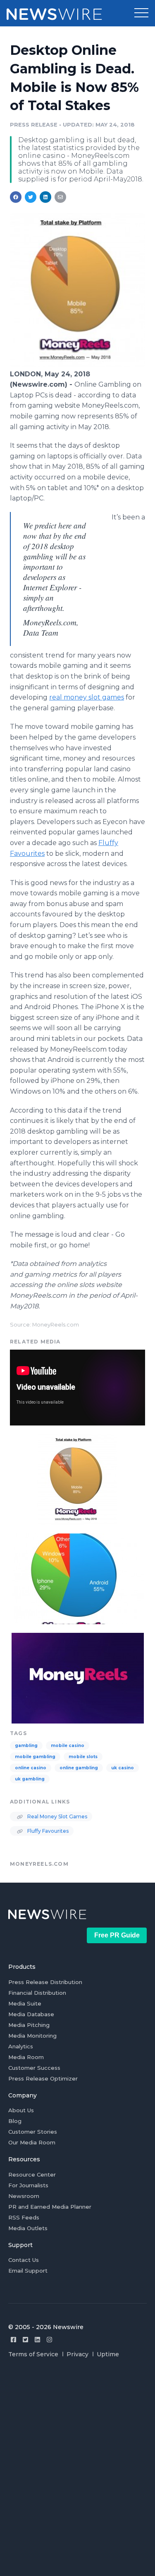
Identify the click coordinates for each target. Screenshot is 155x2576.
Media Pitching (29, 2025)
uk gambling (30, 1779)
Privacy (77, 2354)
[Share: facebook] (16, 197)
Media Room (26, 2057)
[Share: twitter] (31, 197)
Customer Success (34, 2068)
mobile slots (83, 1757)
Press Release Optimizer (43, 2078)
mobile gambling (35, 1757)
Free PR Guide (117, 1935)
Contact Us (24, 2260)
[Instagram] (49, 2340)
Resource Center (32, 2174)
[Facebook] (13, 2340)
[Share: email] (60, 197)
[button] (141, 13)
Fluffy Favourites (47, 1831)
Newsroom (24, 2196)
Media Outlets (28, 2228)
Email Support (28, 2271)
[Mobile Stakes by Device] (77, 1578)
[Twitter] (25, 2340)
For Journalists (28, 2185)
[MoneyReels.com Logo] (77, 1677)
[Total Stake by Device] (77, 365)
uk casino (123, 1768)
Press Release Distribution (45, 1982)
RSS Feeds (24, 2217)
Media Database (31, 2014)
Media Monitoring (32, 2036)
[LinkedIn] (37, 2340)
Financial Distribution (37, 1993)
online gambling (79, 1768)
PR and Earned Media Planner (50, 2207)
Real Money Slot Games (57, 1816)
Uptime (108, 2354)
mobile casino (68, 1746)
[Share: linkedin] (46, 197)
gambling (26, 1746)
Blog (15, 2121)
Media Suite (25, 2003)
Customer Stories (33, 2132)
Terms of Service (33, 2354)
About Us (21, 2110)
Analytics (21, 2046)
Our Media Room (32, 2142)
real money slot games (87, 697)
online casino (31, 1768)
